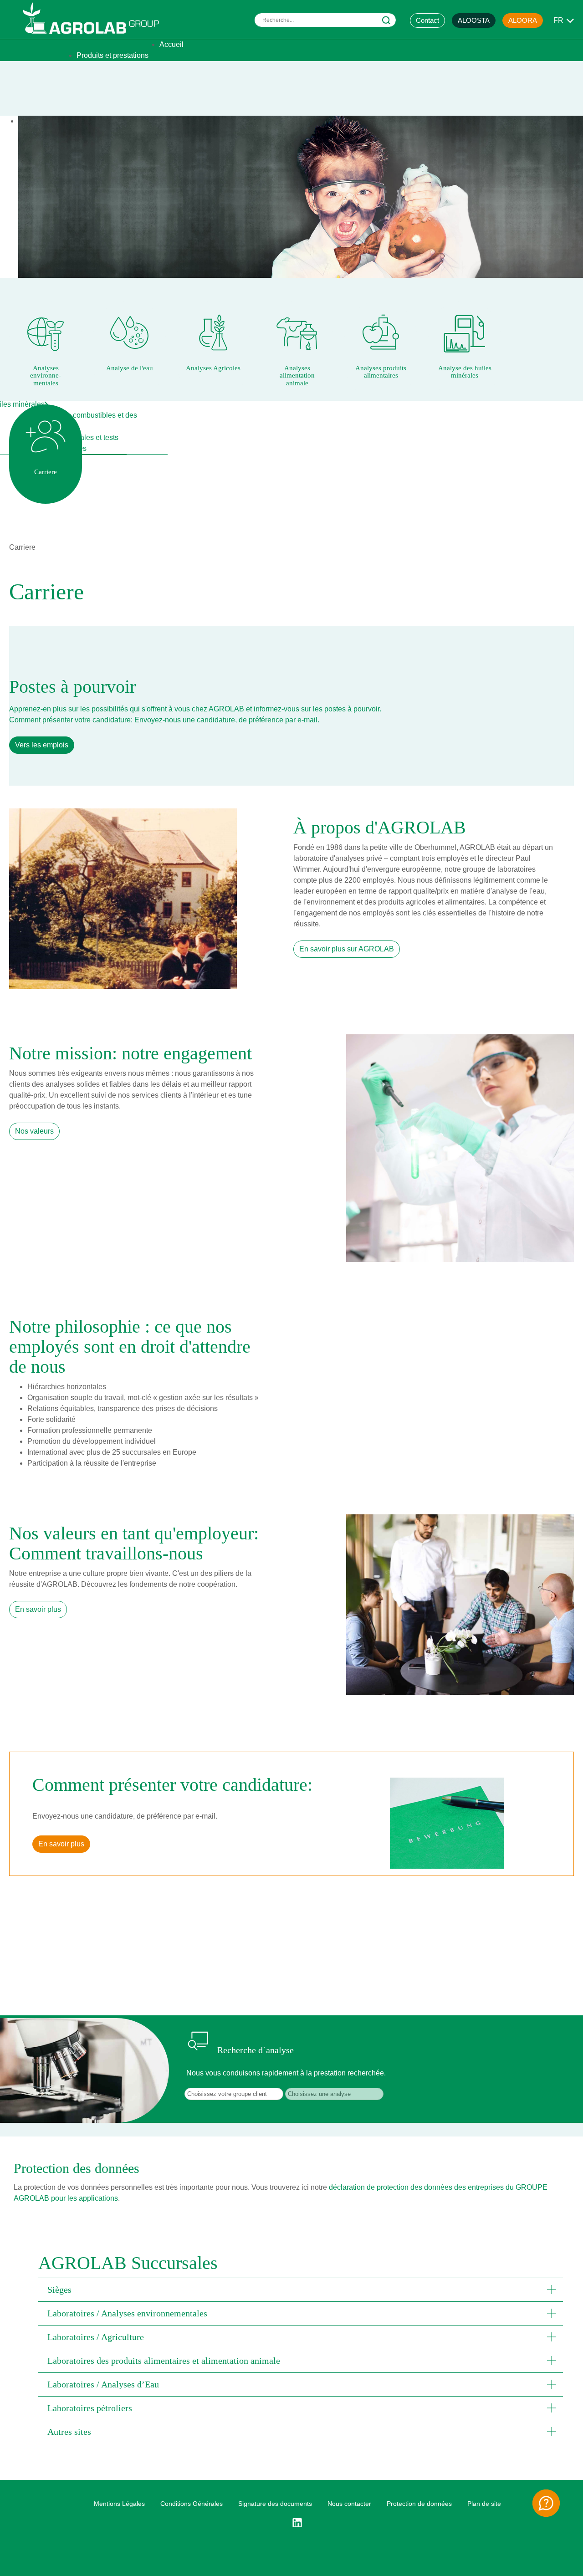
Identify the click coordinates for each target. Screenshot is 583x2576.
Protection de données (419, 2504)
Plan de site (484, 2504)
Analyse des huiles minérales (465, 372)
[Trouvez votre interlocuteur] (546, 2503)
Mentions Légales (119, 2504)
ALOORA (523, 20)
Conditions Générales (192, 2504)
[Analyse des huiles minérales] (465, 332)
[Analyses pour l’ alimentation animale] (297, 332)
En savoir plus (38, 1609)
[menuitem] (171, 44)
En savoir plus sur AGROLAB (347, 949)
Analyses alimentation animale (297, 376)
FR (558, 20)
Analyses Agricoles (213, 368)
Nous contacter (349, 2504)
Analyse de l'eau (130, 368)
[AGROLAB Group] (95, 36)
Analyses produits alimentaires (381, 372)
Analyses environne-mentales (46, 376)
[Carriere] (46, 436)
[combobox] (325, 20)
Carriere (46, 472)
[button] (301, 2290)
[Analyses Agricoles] (213, 332)
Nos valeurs (34, 1131)
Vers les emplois (42, 745)
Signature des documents (275, 2504)
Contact (427, 20)
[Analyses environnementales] (46, 332)
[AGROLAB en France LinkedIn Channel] (301, 2523)
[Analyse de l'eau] (129, 332)
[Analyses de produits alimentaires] (381, 332)
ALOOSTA (474, 20)
